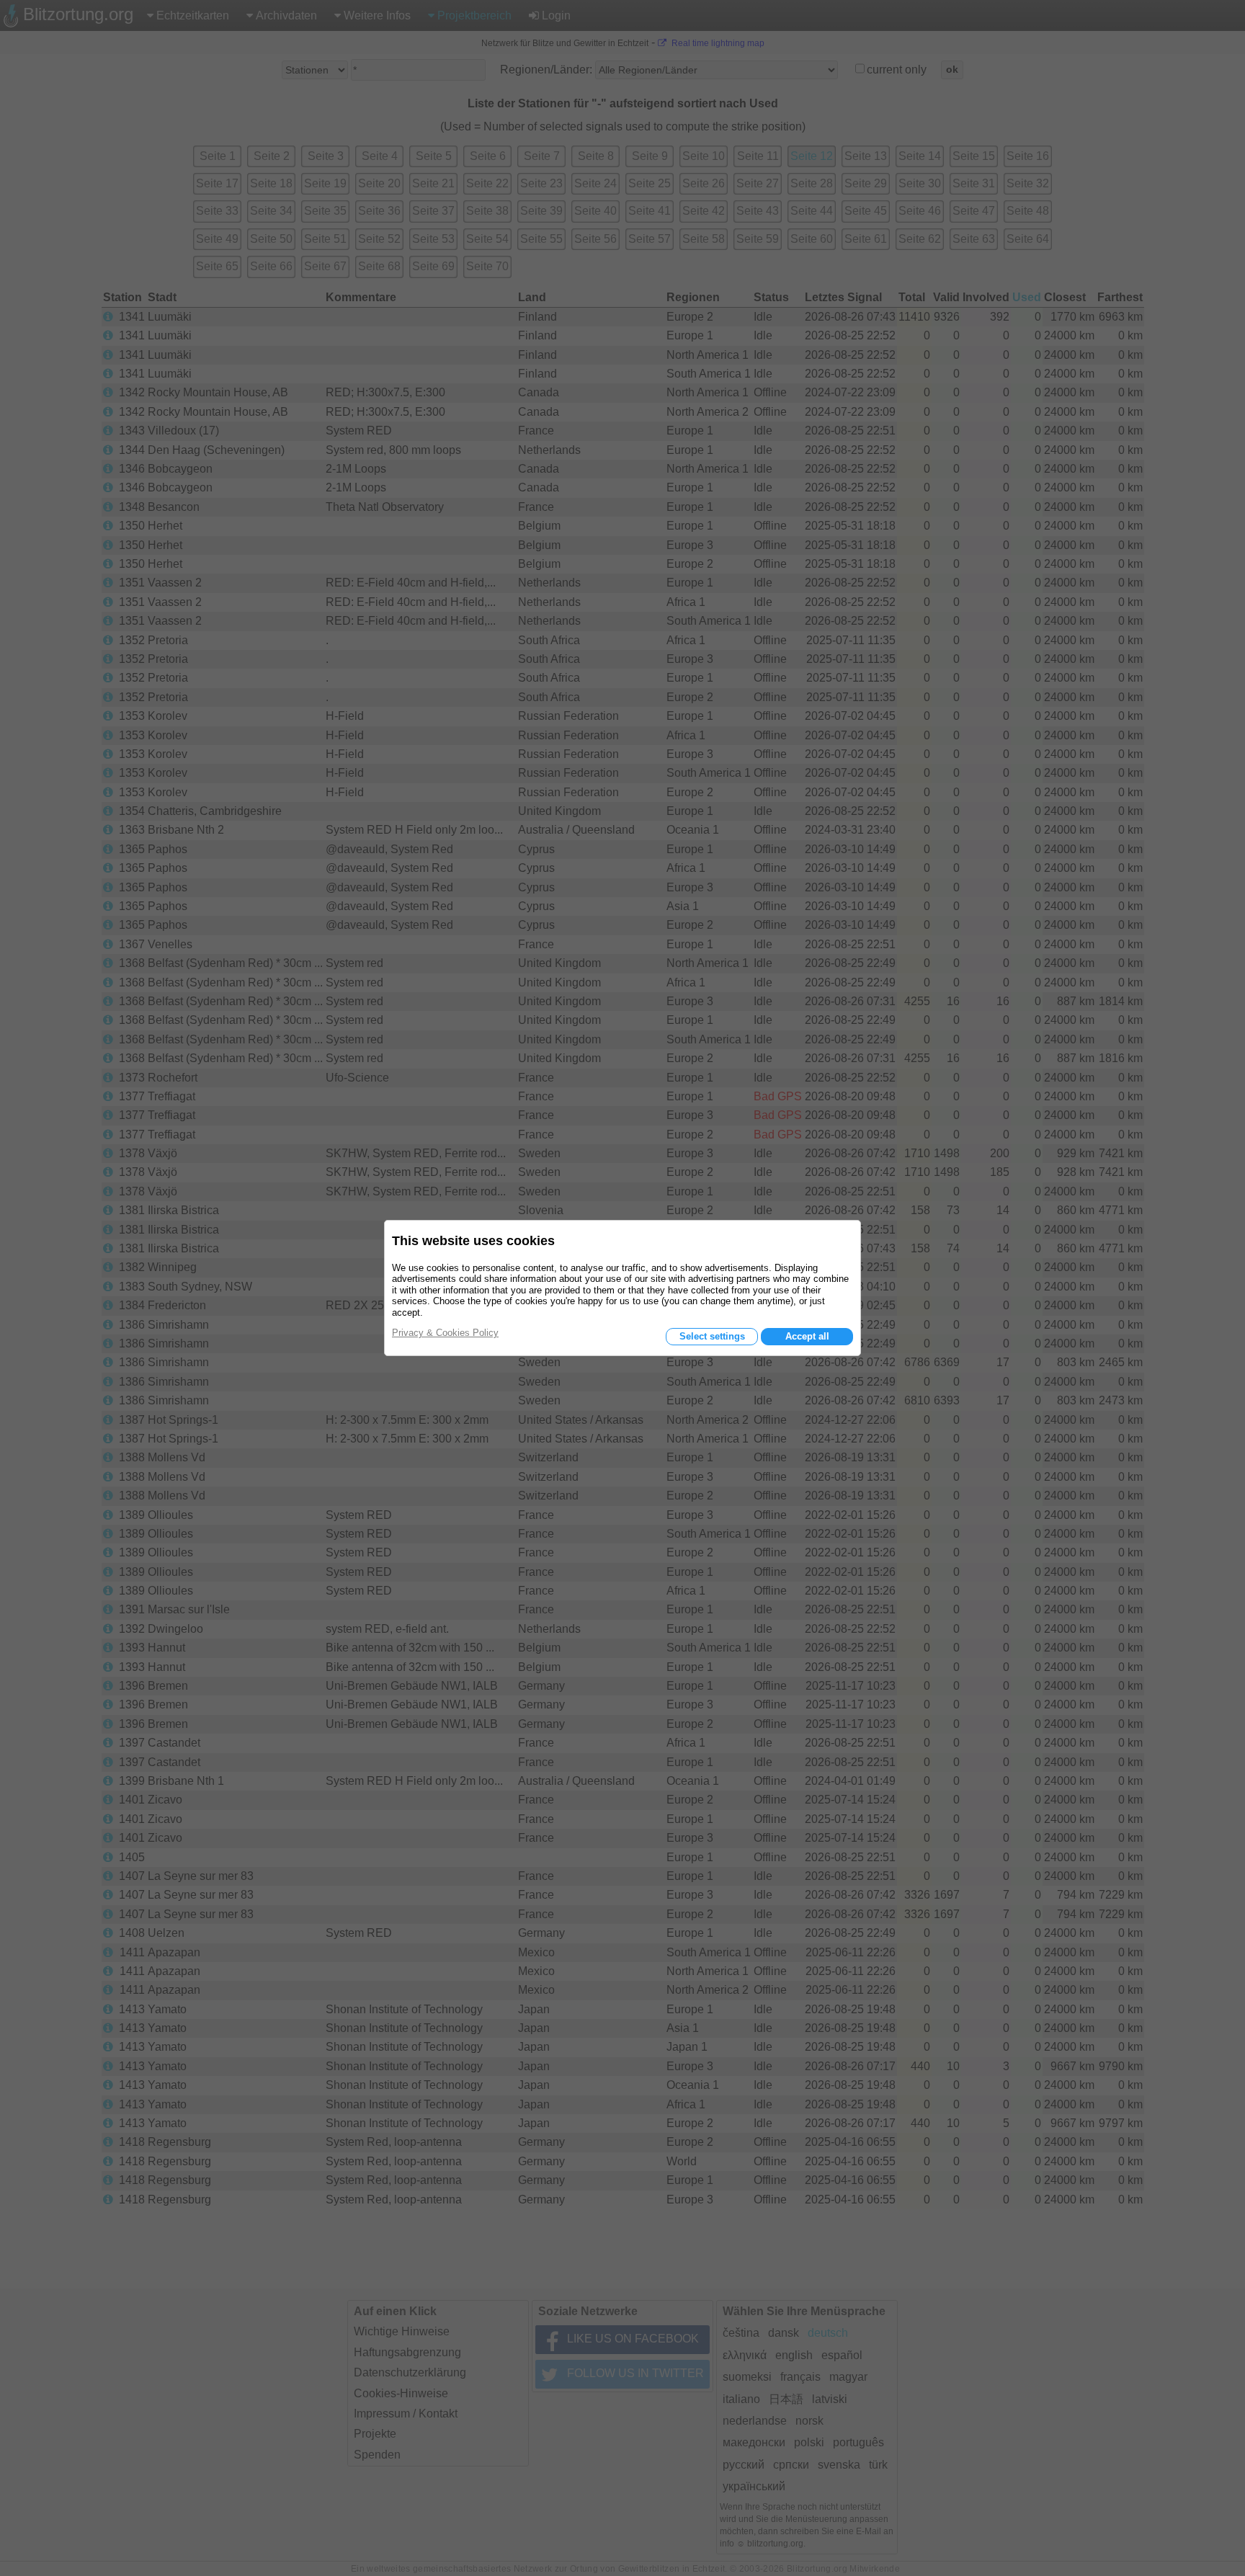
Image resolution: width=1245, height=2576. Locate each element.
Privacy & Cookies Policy (445, 1333)
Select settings (712, 1336)
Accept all (807, 1336)
